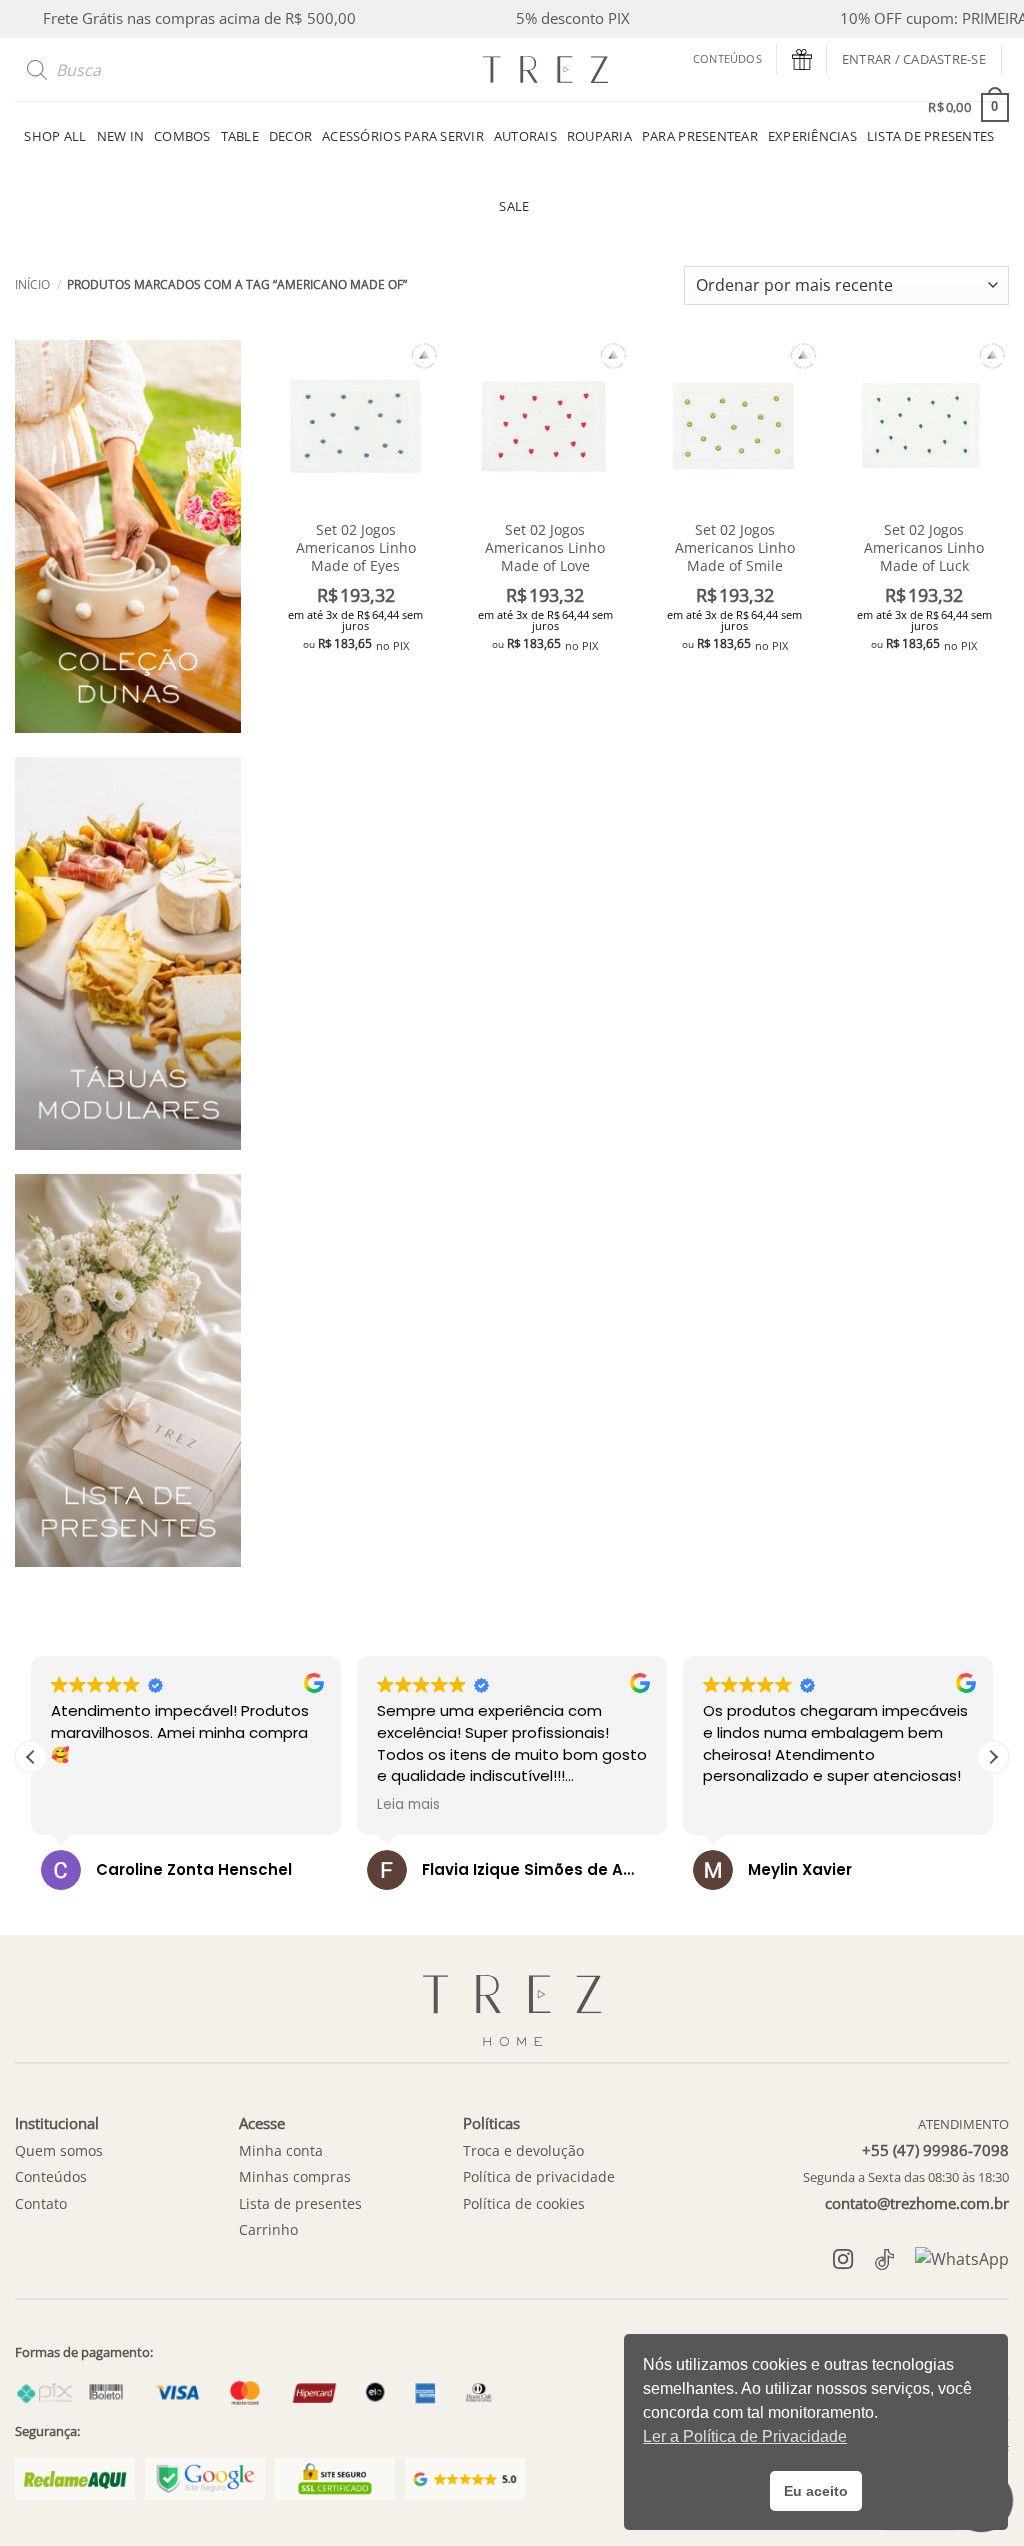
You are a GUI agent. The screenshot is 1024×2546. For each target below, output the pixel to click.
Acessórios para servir (403, 136)
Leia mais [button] (408, 1805)
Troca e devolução (523, 2150)
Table (240, 136)
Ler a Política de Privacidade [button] (745, 2436)
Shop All (55, 136)
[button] (914, 59)
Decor (290, 136)
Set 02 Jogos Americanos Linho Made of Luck (924, 548)
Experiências (812, 136)
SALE (514, 206)
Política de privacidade (539, 2176)
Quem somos (59, 2150)
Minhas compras (295, 2176)
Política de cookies (524, 2203)
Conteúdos (727, 58)
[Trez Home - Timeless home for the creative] (545, 69)
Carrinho (268, 2229)
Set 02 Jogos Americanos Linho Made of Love (545, 548)
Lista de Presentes (931, 136)
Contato (41, 2203)
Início (32, 284)
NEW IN (121, 136)
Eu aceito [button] (816, 2491)
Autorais (525, 136)
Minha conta (281, 2150)
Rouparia (599, 136)
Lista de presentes (300, 2203)
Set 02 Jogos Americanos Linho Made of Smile (735, 548)
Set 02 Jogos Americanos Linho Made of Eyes (356, 548)
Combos (182, 136)
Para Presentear (700, 136)
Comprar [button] (355, 681)
